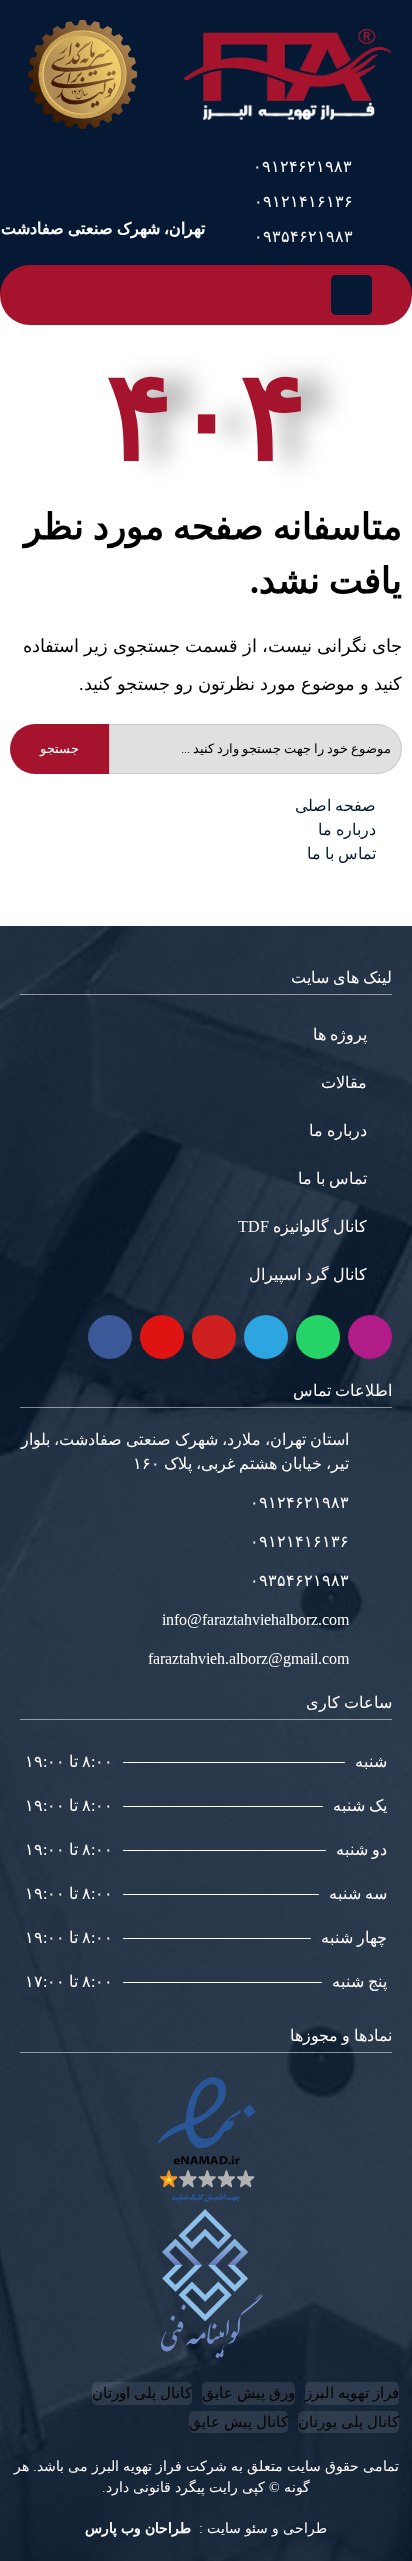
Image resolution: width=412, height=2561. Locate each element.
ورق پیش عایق (248, 2393)
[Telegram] (266, 1337)
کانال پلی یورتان (348, 2422)
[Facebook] (110, 1337)
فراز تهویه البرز (352, 2393)
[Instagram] (370, 1337)
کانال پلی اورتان (142, 2393)
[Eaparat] (162, 1337)
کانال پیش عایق (238, 2422)
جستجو (59, 748)
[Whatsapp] (318, 1337)
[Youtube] (214, 1337)
